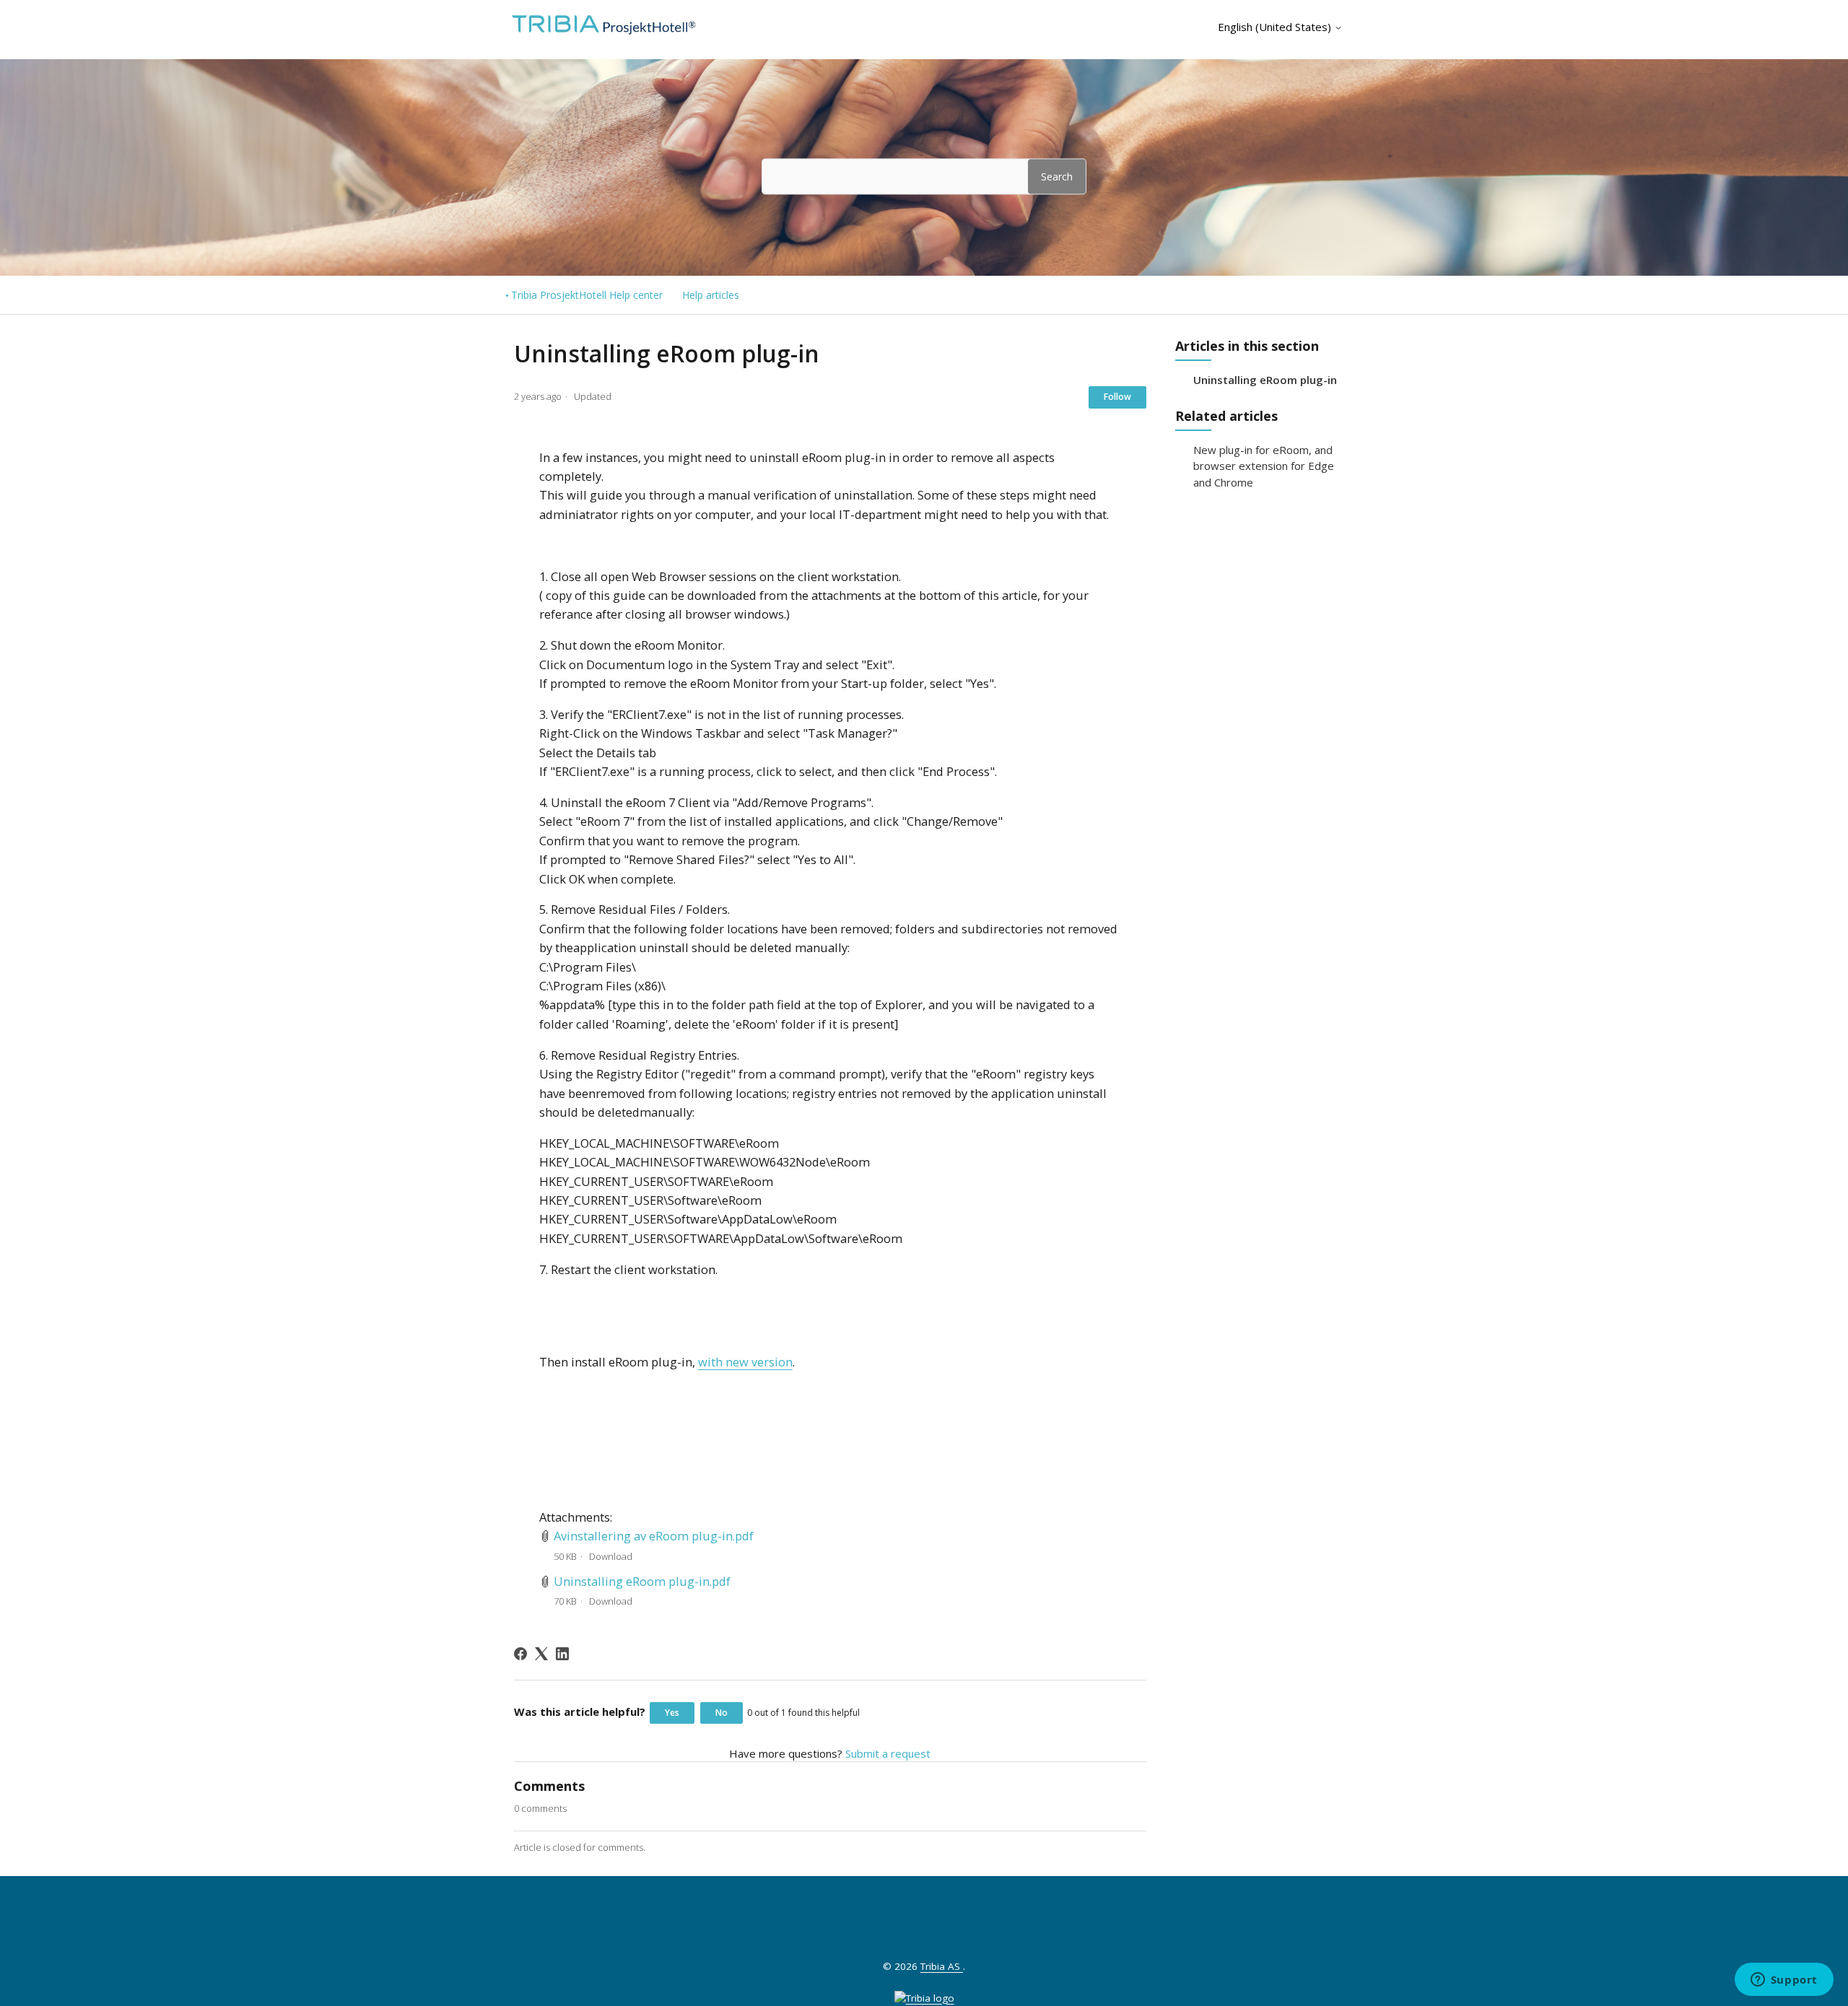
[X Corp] (541, 1654)
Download (611, 1556)
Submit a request (888, 1753)
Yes (672, 1713)
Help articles (711, 295)
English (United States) (1276, 27)
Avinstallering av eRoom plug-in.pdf (654, 1536)
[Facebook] (520, 1654)
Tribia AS (942, 1966)
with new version (745, 1362)
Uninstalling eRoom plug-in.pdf (642, 1581)
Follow (1117, 397)
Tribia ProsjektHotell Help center (587, 295)
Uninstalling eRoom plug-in (1265, 380)
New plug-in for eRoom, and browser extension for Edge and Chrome (1264, 466)
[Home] (601, 32)
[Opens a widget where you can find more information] (1784, 1981)
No (722, 1713)
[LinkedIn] (562, 1654)
